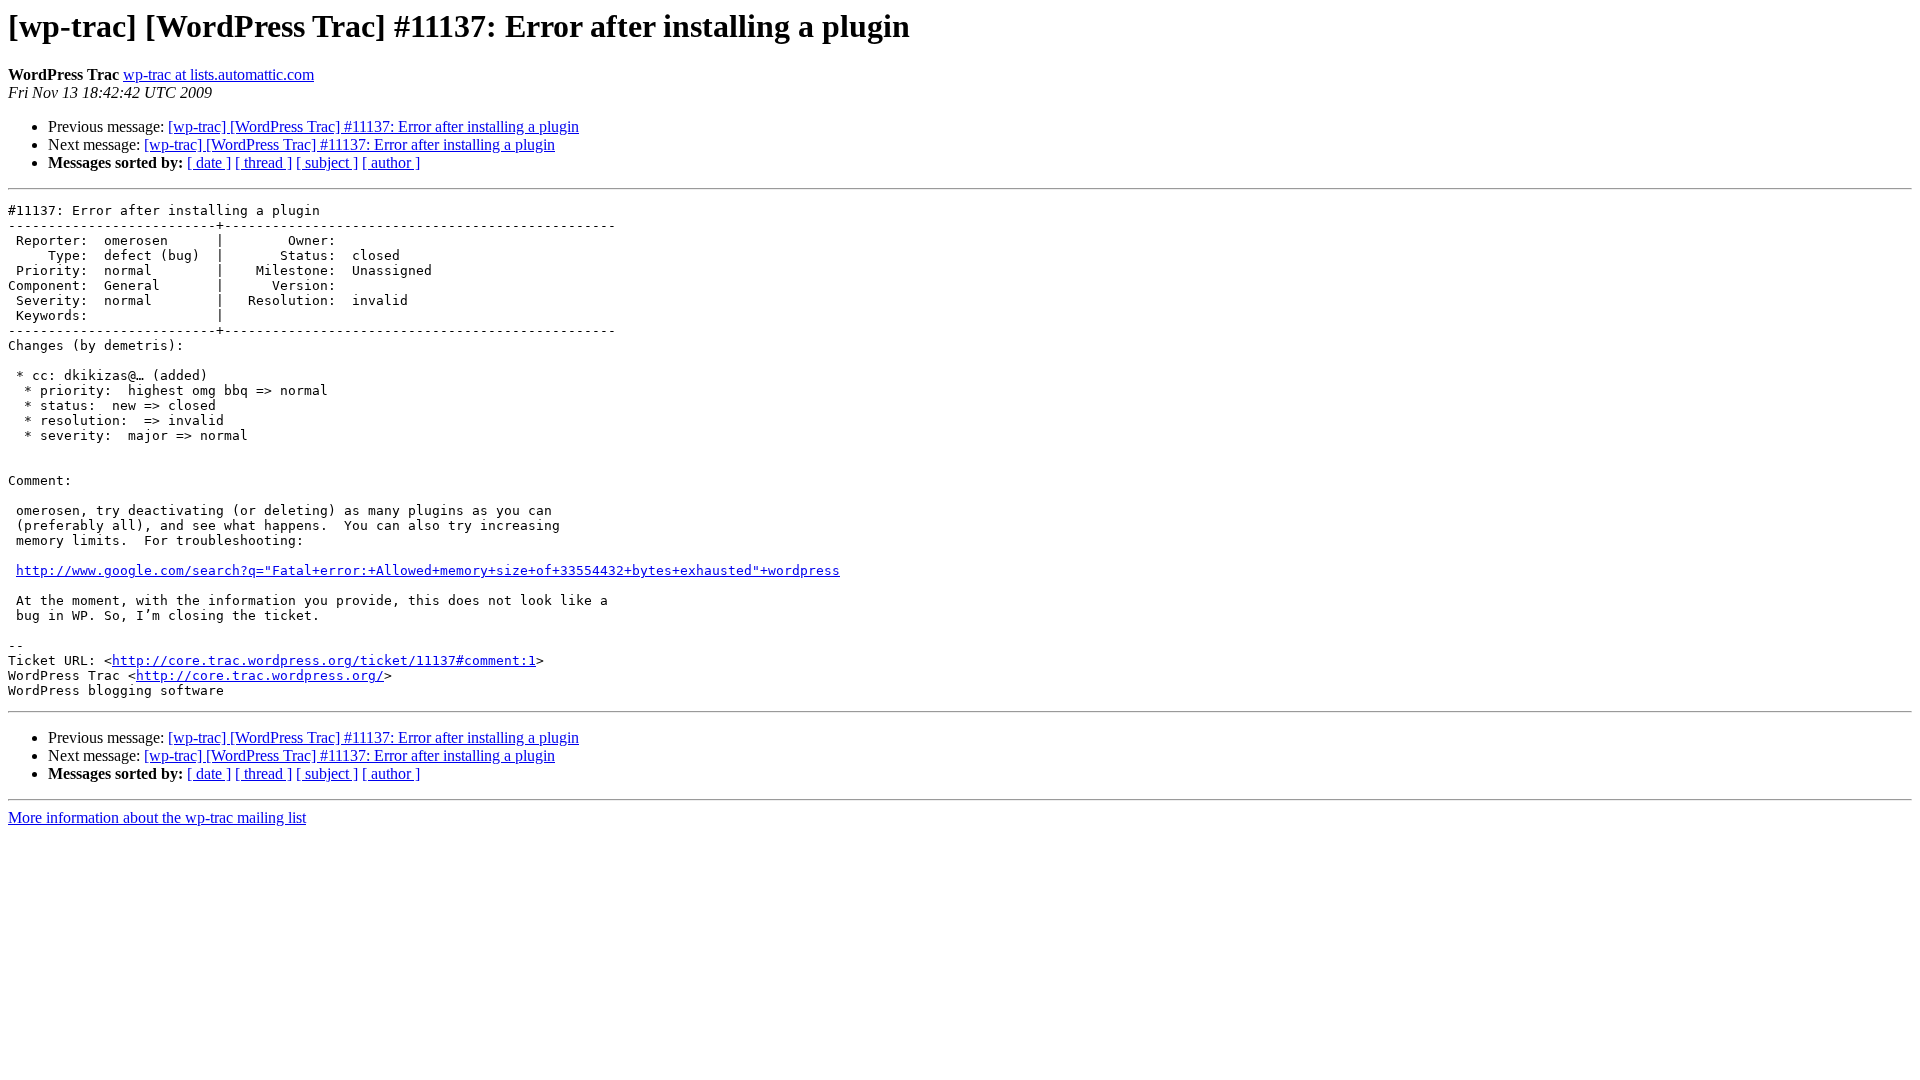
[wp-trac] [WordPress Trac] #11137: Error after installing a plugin (373, 126)
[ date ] (209, 162)
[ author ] (391, 162)
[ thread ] (263, 162)
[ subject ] (327, 162)
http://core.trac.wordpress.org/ (260, 675)
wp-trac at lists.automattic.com (218, 74)
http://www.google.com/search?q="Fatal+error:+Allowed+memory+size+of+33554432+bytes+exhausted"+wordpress (428, 570)
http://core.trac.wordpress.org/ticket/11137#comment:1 (324, 660)
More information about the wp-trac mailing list (157, 817)
